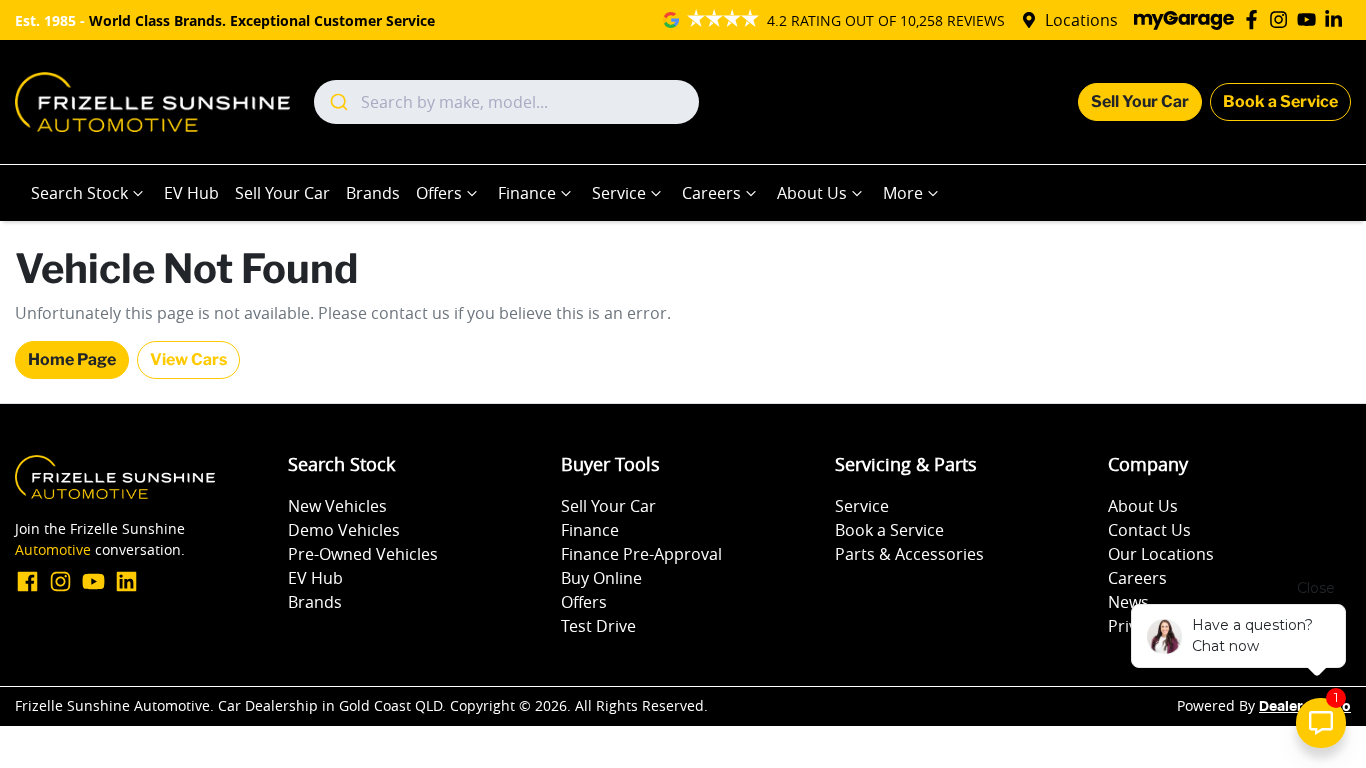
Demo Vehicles (344, 530)
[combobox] (506, 102)
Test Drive (598, 626)
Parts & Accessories (909, 554)
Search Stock (79, 193)
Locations (1081, 20)
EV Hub (191, 193)
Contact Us (1149, 530)
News (1128, 602)
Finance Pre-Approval (641, 554)
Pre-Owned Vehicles (363, 554)
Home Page (72, 359)
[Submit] (337, 102)
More (903, 193)
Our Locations (1161, 554)
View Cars (188, 359)
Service (619, 193)
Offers (439, 193)
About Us (812, 193)
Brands (373, 193)
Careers (711, 193)
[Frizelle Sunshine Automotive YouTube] (1310, 19)
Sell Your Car (1140, 101)
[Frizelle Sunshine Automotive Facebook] (1255, 19)
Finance (527, 193)
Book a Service (1280, 101)
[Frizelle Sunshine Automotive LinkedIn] (1337, 19)
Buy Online (601, 578)
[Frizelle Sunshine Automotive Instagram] (1282, 19)
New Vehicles (337, 506)
